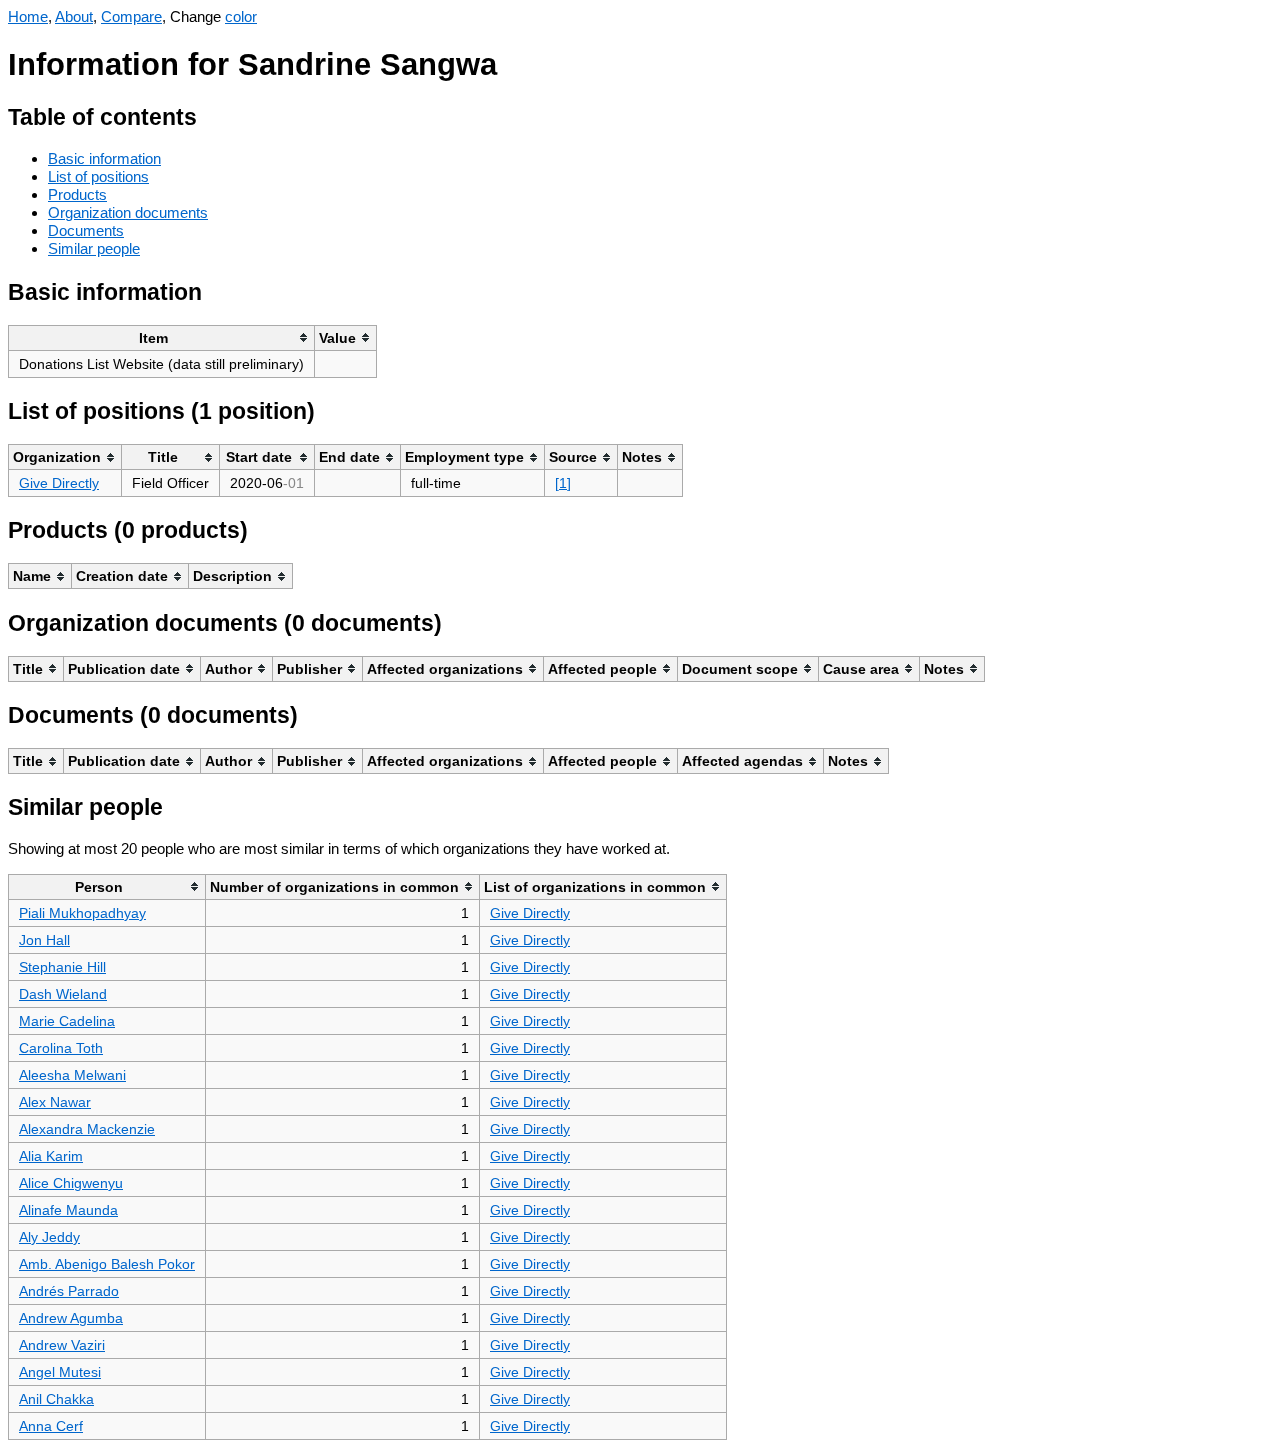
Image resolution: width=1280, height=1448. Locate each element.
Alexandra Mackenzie (87, 1129)
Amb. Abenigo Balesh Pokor (107, 1264)
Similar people (94, 248)
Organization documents (128, 212)
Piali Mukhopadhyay (82, 913)
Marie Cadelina (67, 1021)
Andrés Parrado (69, 1291)
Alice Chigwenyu (71, 1183)
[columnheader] (162, 337)
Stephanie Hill (62, 967)
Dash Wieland (63, 994)
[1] (563, 483)
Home (28, 16)
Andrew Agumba (71, 1318)
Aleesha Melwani (72, 1075)
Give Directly (59, 483)
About (74, 16)
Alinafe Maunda (68, 1210)
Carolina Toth (61, 1048)
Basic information (104, 158)
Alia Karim (51, 1156)
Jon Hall (44, 940)
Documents (86, 230)
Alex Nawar (55, 1102)
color (241, 16)
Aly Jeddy (49, 1237)
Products (77, 194)
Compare (131, 16)
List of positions (98, 176)
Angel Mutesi (60, 1372)
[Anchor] (212, 114)
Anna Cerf (51, 1426)
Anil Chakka (56, 1399)
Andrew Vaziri (62, 1345)
